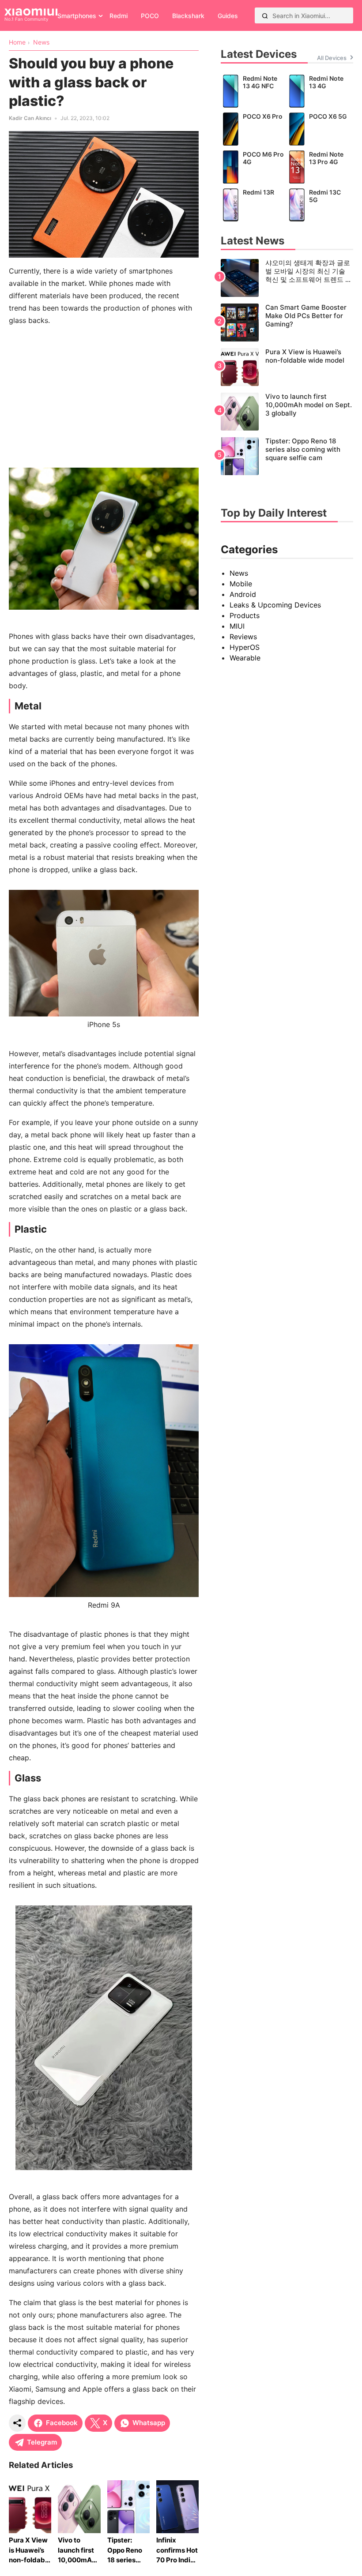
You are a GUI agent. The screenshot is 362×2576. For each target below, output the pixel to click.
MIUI (237, 626)
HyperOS (245, 647)
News (239, 573)
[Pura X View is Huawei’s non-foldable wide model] (287, 367)
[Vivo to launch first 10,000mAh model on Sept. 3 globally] (287, 412)
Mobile (241, 584)
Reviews (243, 637)
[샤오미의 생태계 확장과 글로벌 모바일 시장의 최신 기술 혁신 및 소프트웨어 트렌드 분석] (287, 278)
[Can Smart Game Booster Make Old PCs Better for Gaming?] (287, 322)
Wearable (245, 658)
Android (243, 594)
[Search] (265, 15)
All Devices (332, 58)
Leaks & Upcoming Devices (275, 605)
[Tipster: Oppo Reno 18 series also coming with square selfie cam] (287, 456)
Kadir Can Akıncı (30, 118)
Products (245, 615)
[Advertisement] (104, 395)
